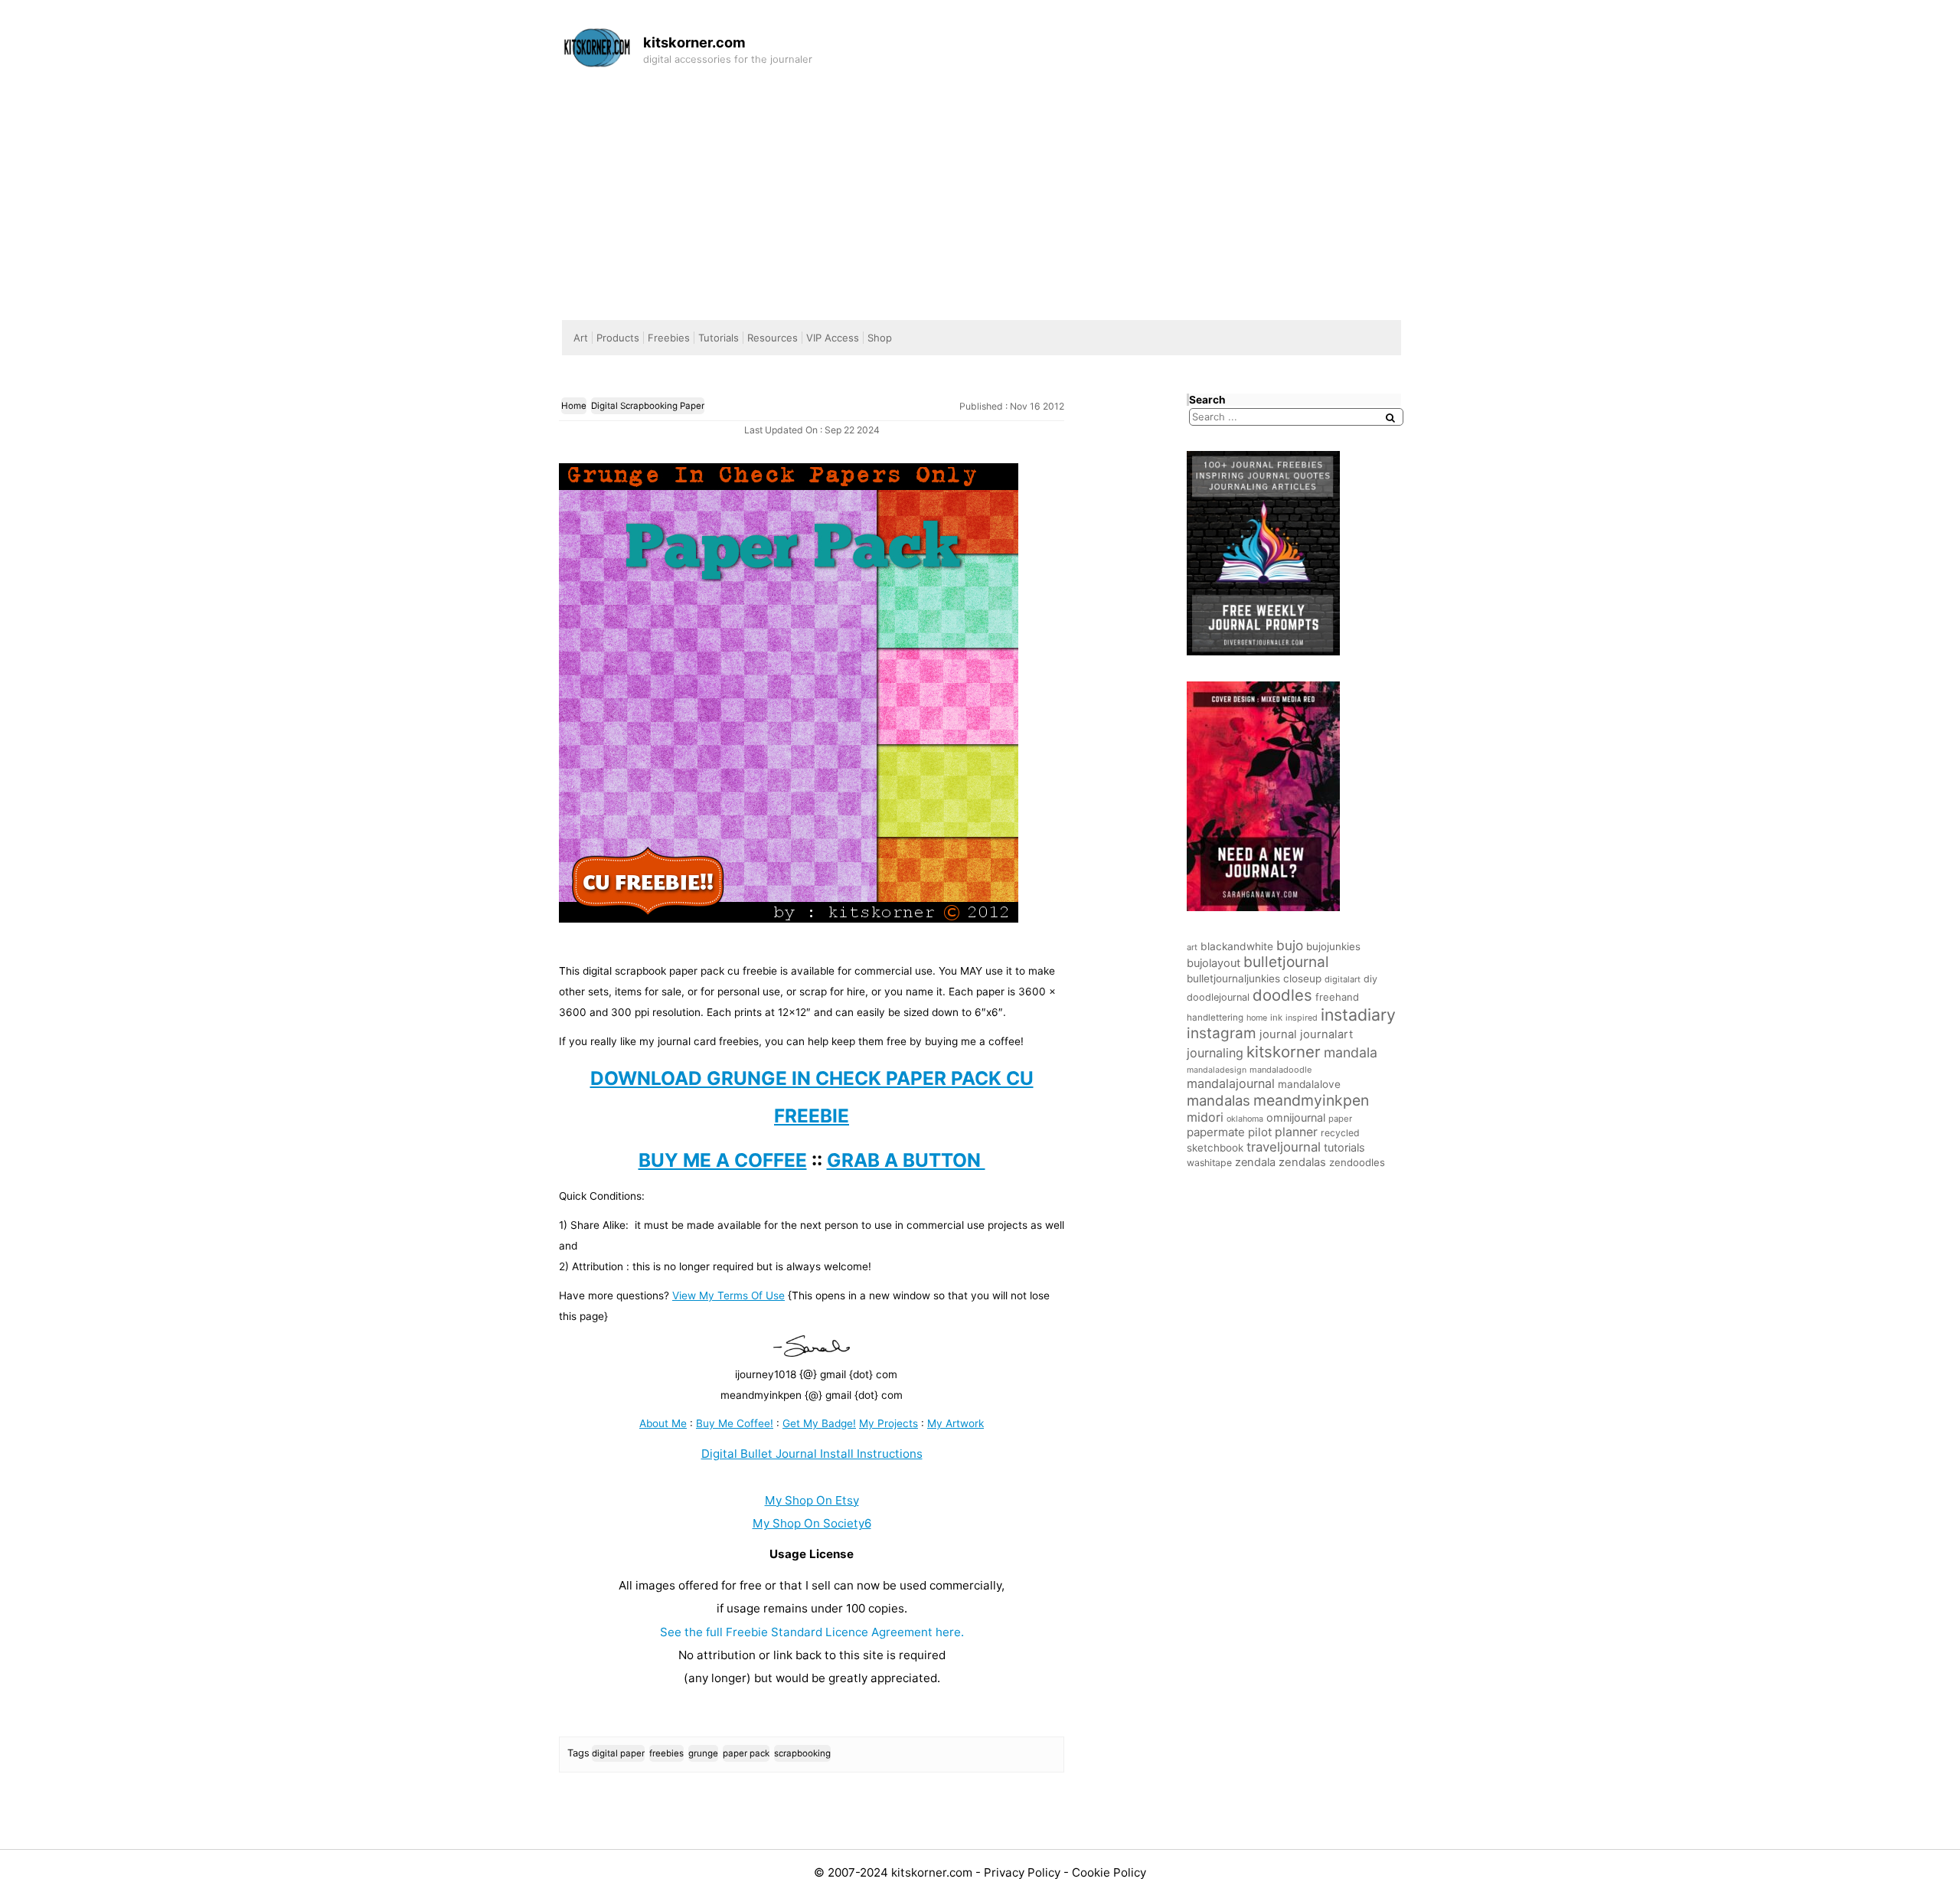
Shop (880, 338)
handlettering (1215, 1018)
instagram (1222, 1033)
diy (1370, 979)
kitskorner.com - (938, 1872)
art (1192, 947)
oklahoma (1245, 1119)
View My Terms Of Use (728, 1295)
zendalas (1302, 1162)
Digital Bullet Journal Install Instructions (812, 1454)
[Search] (1390, 418)
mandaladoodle (1281, 1070)
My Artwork (955, 1423)
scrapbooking (802, 1753)
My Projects (889, 1423)
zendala (1255, 1162)
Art (581, 338)
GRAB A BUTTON (906, 1160)
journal (1278, 1034)
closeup (1302, 979)
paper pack (746, 1753)
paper (1340, 1119)
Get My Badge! (819, 1423)
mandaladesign (1217, 1070)
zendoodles (1357, 1162)
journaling (1215, 1053)
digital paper (618, 1753)
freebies (666, 1753)
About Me (663, 1423)
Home (574, 406)
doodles (1282, 995)
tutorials (1344, 1147)
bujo (1290, 945)
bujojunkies (1333, 946)
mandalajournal (1231, 1083)
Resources (773, 338)
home (1257, 1018)
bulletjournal (1286, 962)
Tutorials (719, 338)
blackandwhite (1237, 946)
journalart (1326, 1034)
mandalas (1218, 1100)
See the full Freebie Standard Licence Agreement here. (812, 1632)
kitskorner (1284, 1052)
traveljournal (1284, 1147)
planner (1296, 1132)
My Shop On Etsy (812, 1500)
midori (1205, 1117)
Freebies (669, 338)
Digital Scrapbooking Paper (648, 406)
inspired (1302, 1018)
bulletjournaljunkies (1233, 979)
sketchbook (1215, 1148)
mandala (1351, 1052)
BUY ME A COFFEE (723, 1160)
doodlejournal (1218, 997)
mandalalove (1309, 1084)
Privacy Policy (1024, 1872)
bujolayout (1214, 963)
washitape (1209, 1163)
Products (618, 338)
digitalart (1343, 979)
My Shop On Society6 (812, 1523)
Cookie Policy (1109, 1872)
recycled (1340, 1133)
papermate (1216, 1132)
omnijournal (1296, 1117)
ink (1276, 1018)
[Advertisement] (980, 190)
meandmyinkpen (1311, 1100)
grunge (703, 1753)
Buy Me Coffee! (735, 1423)
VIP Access (833, 338)
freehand (1337, 997)
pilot (1260, 1132)
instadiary (1358, 1014)
